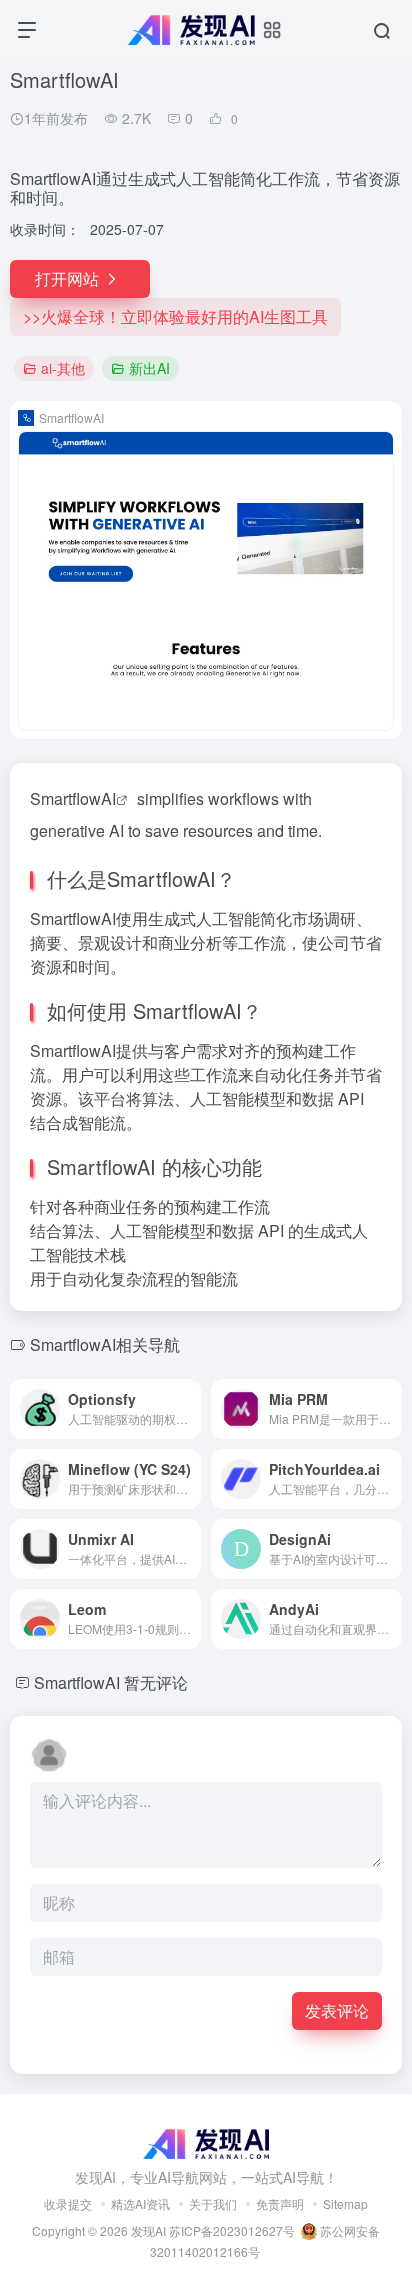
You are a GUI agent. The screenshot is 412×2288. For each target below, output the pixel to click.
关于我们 (213, 2203)
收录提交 (68, 2203)
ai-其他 (63, 368)
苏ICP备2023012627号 (232, 2230)
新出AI (149, 368)
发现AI (148, 2230)
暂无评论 (156, 1682)
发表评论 (337, 2010)
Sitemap (345, 2203)
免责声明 (280, 2203)
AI (108, 798)
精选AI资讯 (140, 2203)
